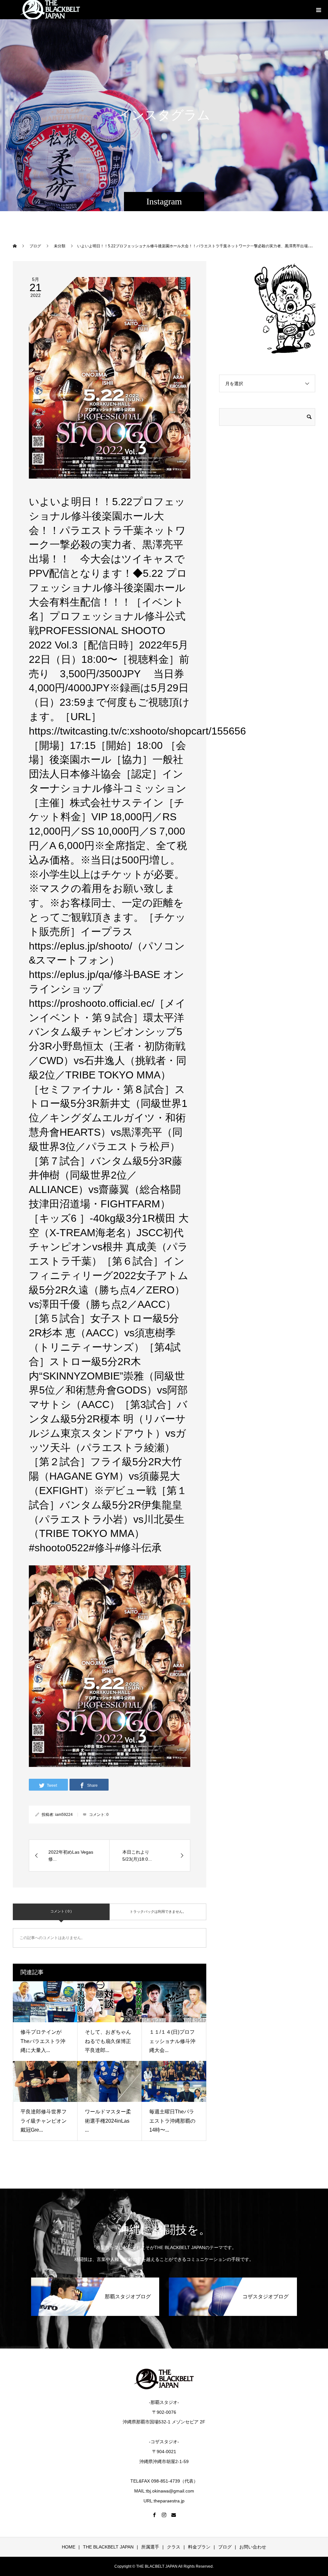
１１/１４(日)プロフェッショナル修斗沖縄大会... (172, 2041)
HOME (69, 2547)
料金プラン (199, 2547)
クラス (174, 2547)
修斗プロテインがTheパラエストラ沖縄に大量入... (43, 2041)
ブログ (225, 2547)
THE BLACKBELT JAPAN (108, 2547)
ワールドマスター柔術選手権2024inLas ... (108, 2121)
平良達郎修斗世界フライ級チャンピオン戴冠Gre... (44, 2121)
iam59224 (64, 1815)
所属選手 (150, 2547)
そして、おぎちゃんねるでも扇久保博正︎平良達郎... (108, 2041)
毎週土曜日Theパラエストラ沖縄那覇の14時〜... (172, 2121)
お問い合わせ (253, 2547)
